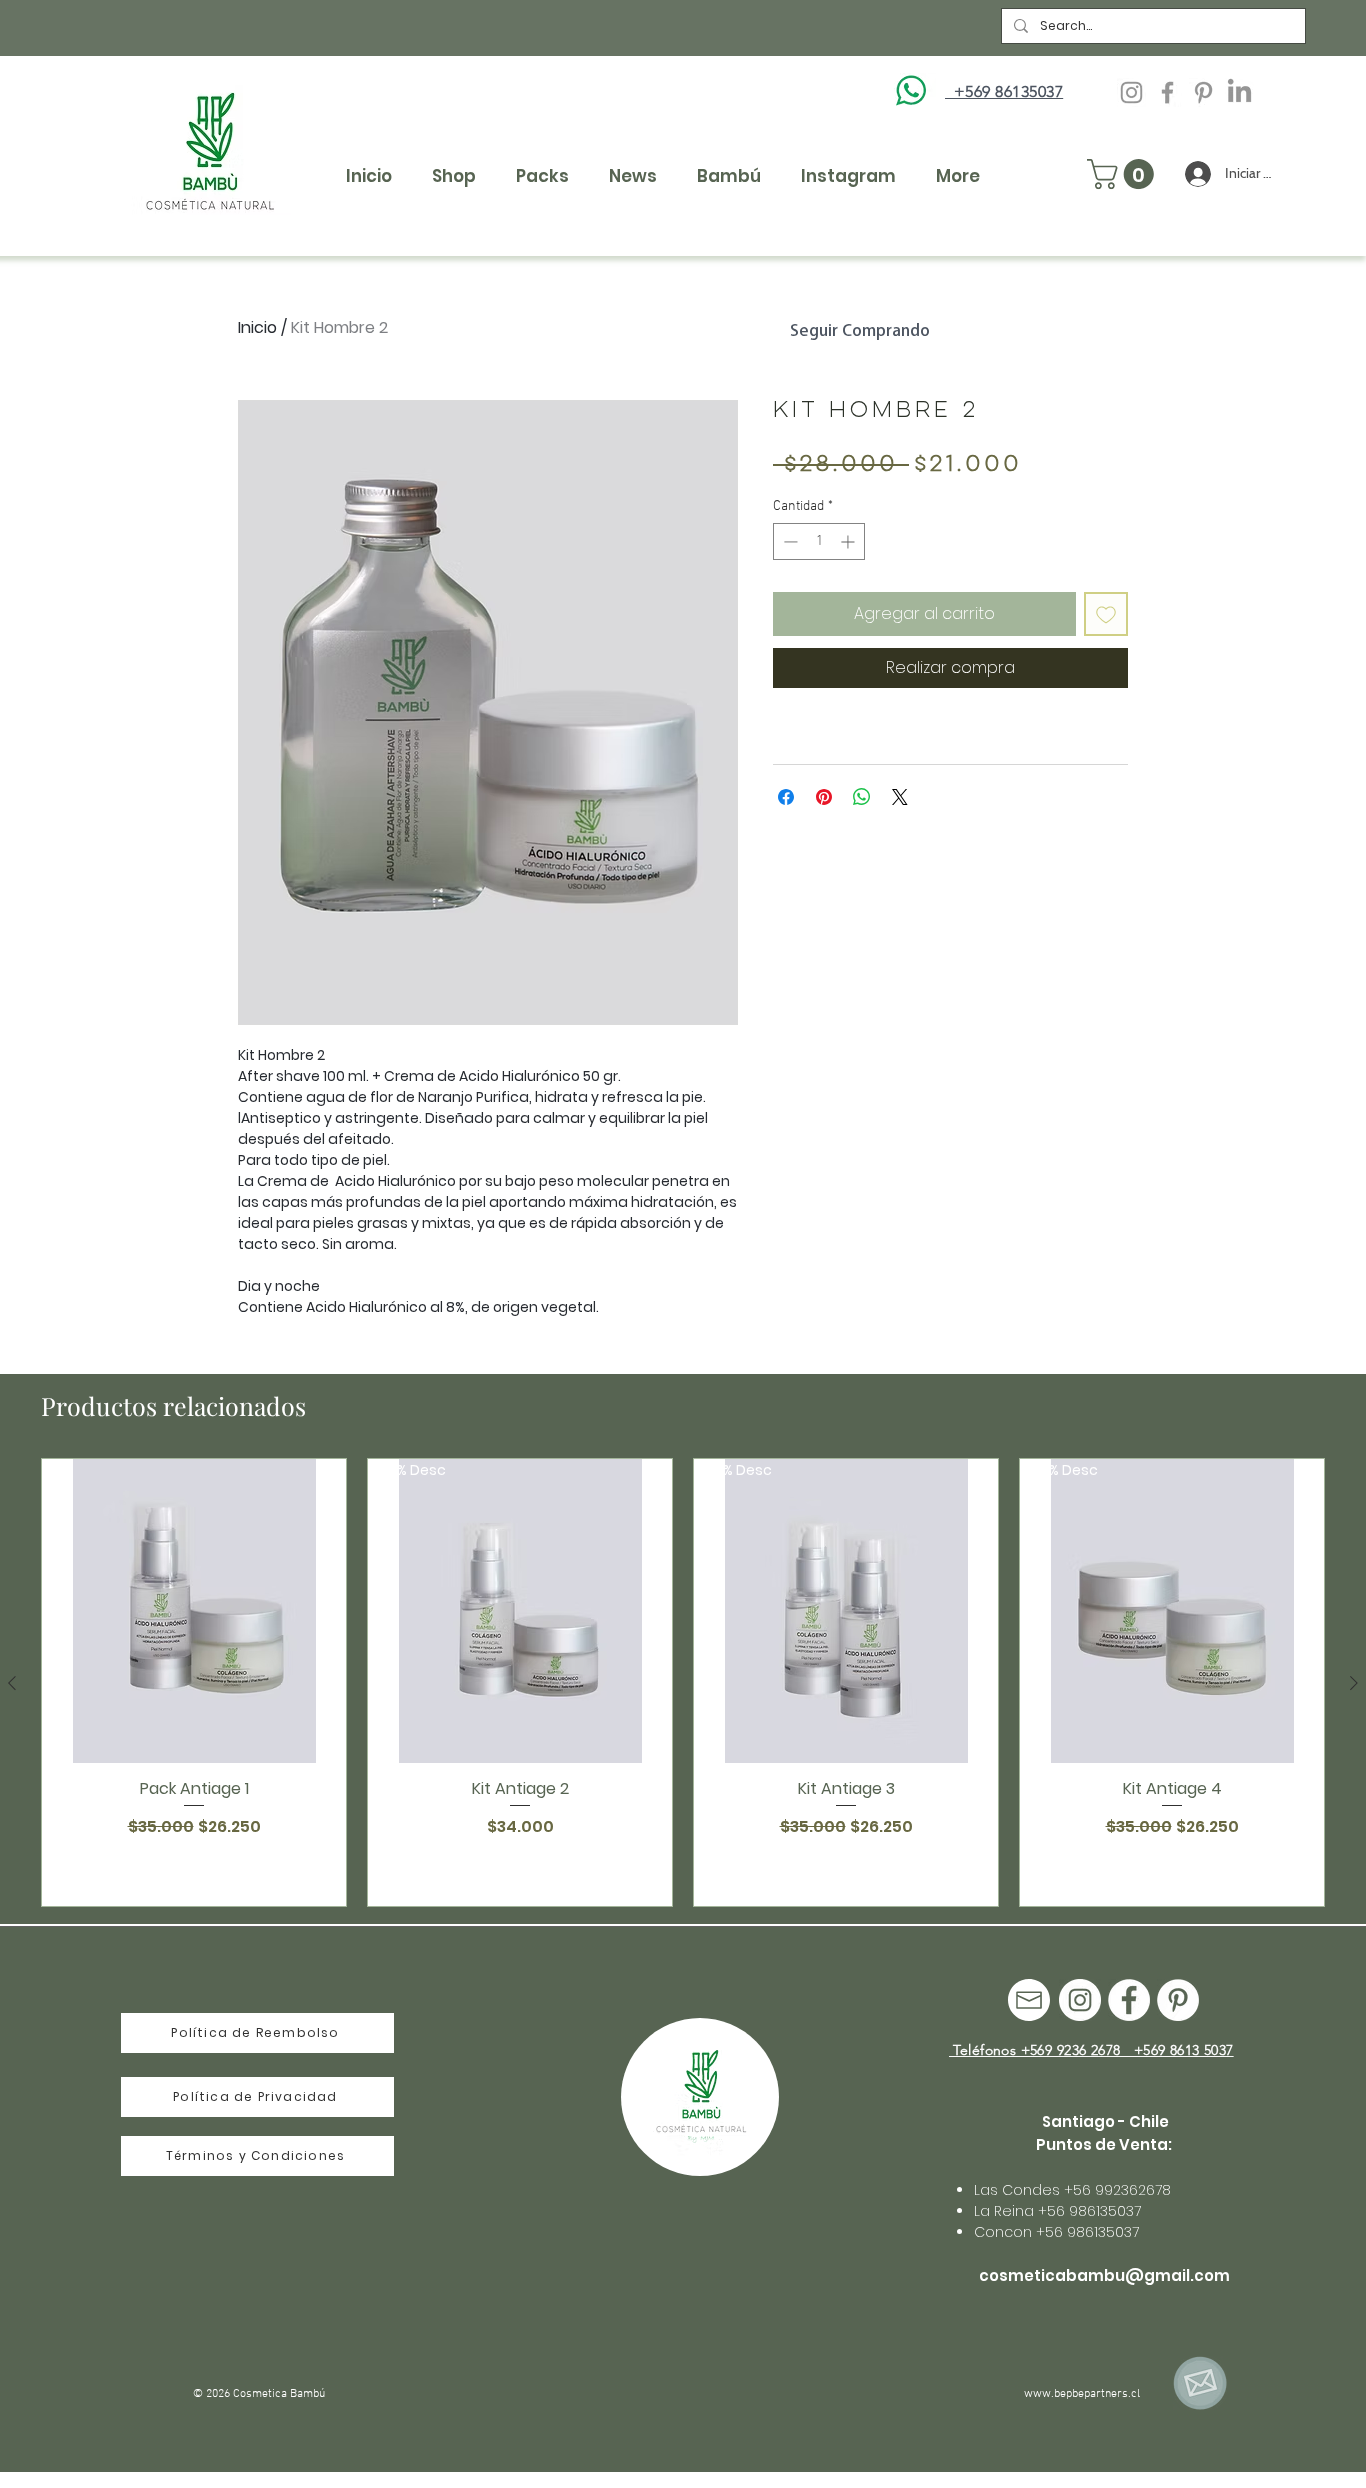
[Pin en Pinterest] (824, 797)
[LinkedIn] (1239, 92)
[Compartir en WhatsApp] (862, 797)
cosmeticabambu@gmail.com (1104, 2275)
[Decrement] (788, 541)
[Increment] (849, 541)
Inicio (257, 327)
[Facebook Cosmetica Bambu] (1167, 92)
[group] (683, 1682)
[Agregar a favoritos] (1106, 614)
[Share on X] (900, 797)
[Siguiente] (1354, 1683)
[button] (1124, 174)
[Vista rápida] (194, 1611)
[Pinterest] (1203, 92)
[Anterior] (12, 1683)
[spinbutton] (819, 541)
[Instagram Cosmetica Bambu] (1131, 92)
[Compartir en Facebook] (786, 797)
